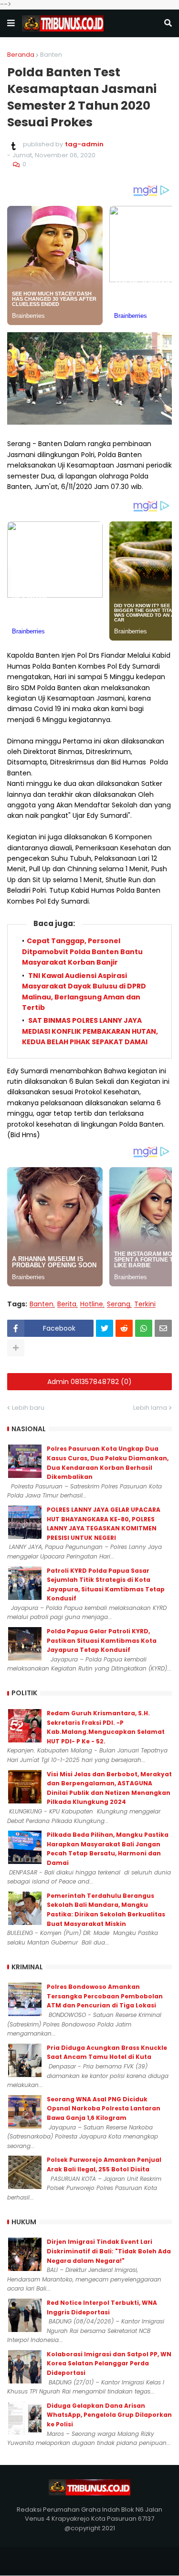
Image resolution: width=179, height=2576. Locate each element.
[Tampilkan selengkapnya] (16, 1348)
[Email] (163, 1328)
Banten (51, 55)
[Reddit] (124, 1328)
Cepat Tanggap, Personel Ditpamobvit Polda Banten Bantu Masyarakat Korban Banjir (82, 952)
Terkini (145, 1304)
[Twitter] (105, 1328)
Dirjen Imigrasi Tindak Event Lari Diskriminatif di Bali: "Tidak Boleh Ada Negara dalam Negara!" (109, 2251)
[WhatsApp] (144, 1328)
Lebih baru (28, 1408)
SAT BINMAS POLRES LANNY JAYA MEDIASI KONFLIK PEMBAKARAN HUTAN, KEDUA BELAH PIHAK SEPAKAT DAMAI (90, 1031)
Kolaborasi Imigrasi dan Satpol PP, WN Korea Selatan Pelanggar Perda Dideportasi (109, 2363)
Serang (119, 1304)
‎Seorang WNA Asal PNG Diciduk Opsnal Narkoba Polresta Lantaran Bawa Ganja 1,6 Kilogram (104, 2108)
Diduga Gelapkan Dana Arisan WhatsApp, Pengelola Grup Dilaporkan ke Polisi (109, 2415)
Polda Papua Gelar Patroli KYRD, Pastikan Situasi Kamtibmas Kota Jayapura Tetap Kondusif (102, 1640)
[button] (11, 23)
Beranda (21, 55)
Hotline (92, 1304)
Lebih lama (150, 1408)
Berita (67, 1304)
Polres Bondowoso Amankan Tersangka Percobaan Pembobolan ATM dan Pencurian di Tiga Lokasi (105, 1996)
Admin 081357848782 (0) (89, 1382)
